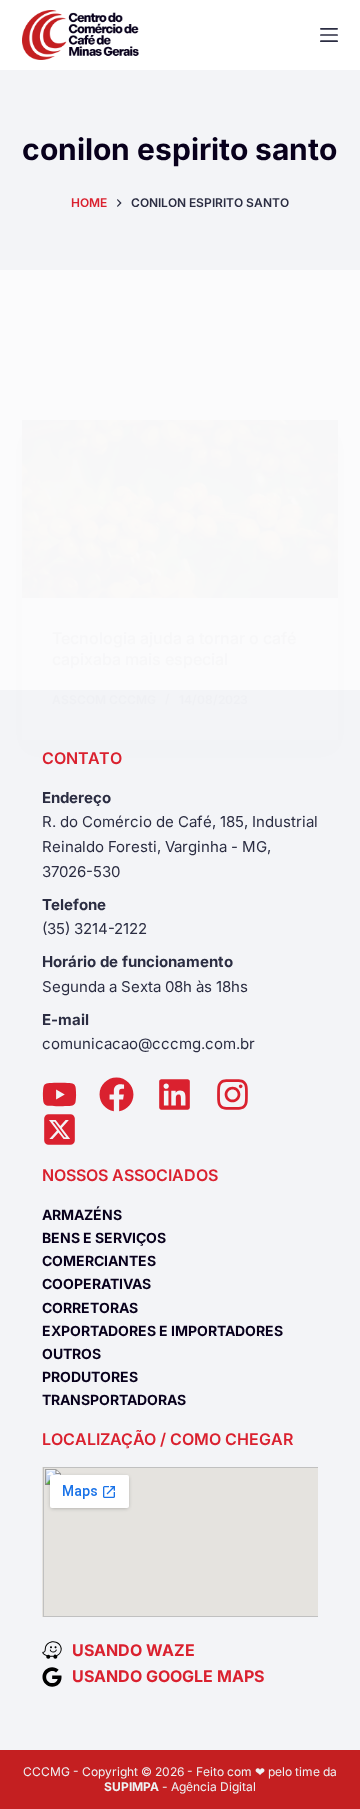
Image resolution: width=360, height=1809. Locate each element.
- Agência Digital (180, 1786)
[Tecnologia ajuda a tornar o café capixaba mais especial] (180, 509)
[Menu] (329, 35)
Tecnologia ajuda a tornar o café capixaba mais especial (174, 648)
